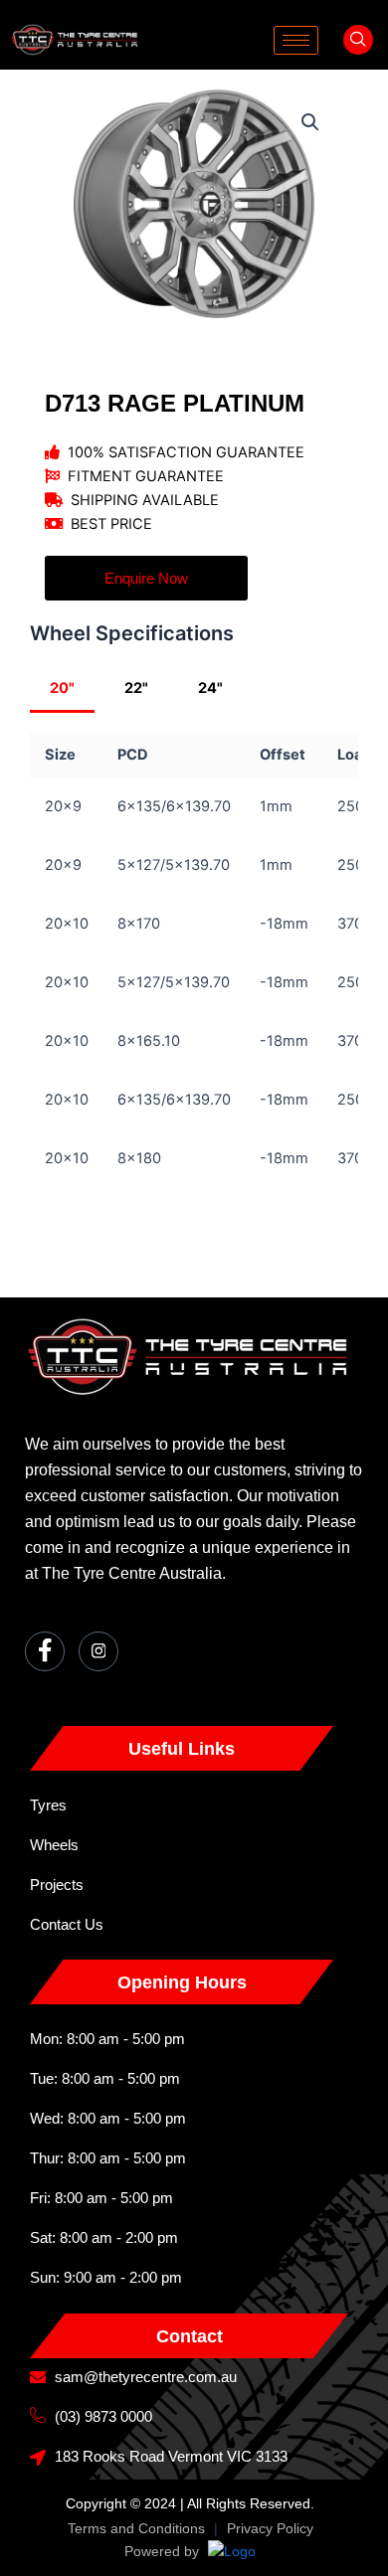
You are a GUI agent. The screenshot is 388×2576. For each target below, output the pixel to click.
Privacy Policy (270, 2528)
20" (62, 688)
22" (136, 688)
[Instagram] (98, 1651)
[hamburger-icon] (296, 40)
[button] (358, 40)
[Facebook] (45, 1651)
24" (210, 688)
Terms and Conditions (136, 2528)
